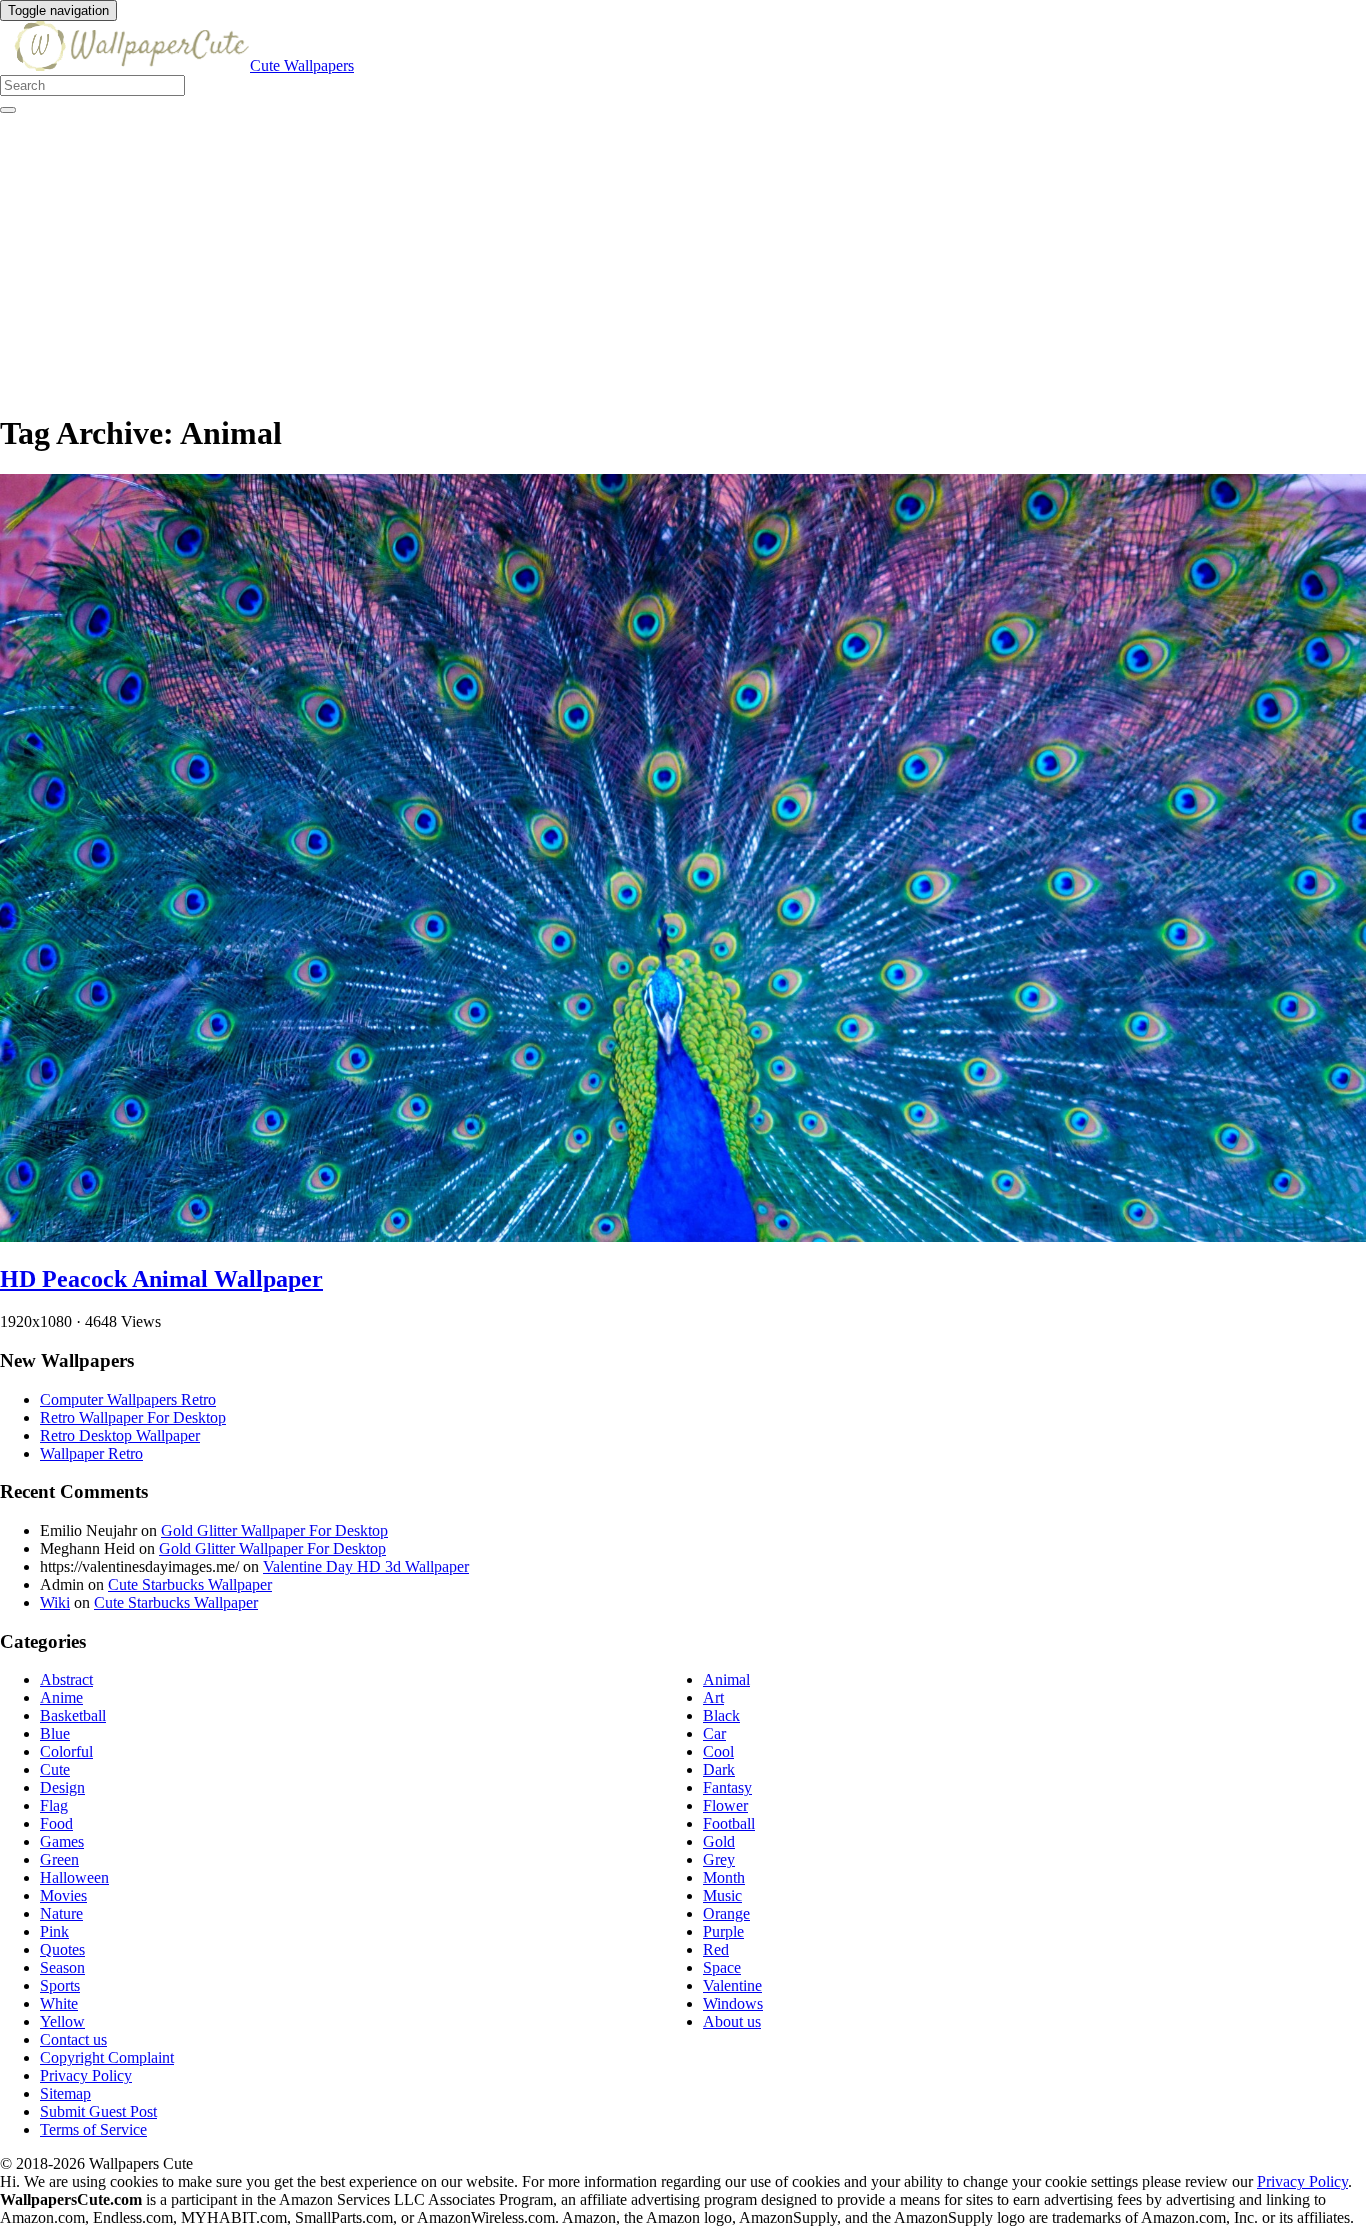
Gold (719, 1841)
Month (724, 1877)
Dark (719, 1769)
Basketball (73, 1715)
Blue (55, 1733)
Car (714, 1733)
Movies (63, 1895)
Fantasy (727, 1787)
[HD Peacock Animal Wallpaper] (683, 1236)
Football (729, 1823)
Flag (54, 1805)
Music (722, 1895)
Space (722, 1967)
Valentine (732, 1985)
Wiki (55, 1602)
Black (721, 1715)
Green (59, 1859)
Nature (61, 1913)
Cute (55, 1769)
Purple (723, 1931)
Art (713, 1697)
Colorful (66, 1751)
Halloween (74, 1877)
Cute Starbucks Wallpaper (190, 1584)
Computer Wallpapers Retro (128, 1399)
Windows (733, 2003)
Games (62, 1841)
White (59, 2003)
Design (62, 1787)
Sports (60, 1985)
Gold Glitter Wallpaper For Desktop (274, 1530)
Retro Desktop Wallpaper (120, 1435)
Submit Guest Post (98, 2111)
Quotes (62, 1949)
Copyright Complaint (107, 2057)
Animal (726, 1679)
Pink (54, 1931)
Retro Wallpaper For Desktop (133, 1417)
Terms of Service (93, 2129)
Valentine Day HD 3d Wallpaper (366, 1566)
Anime (61, 1697)
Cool (718, 1751)
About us (732, 2021)
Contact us (73, 2039)
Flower (725, 1805)
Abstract (66, 1679)
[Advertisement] (600, 254)
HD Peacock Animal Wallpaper (161, 1279)
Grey (719, 1859)
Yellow (62, 2021)
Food (56, 1823)
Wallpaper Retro (91, 1453)
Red (716, 1949)
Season (62, 1967)
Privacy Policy (86, 2075)
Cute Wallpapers (302, 65)
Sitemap (65, 2093)
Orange (726, 1913)
